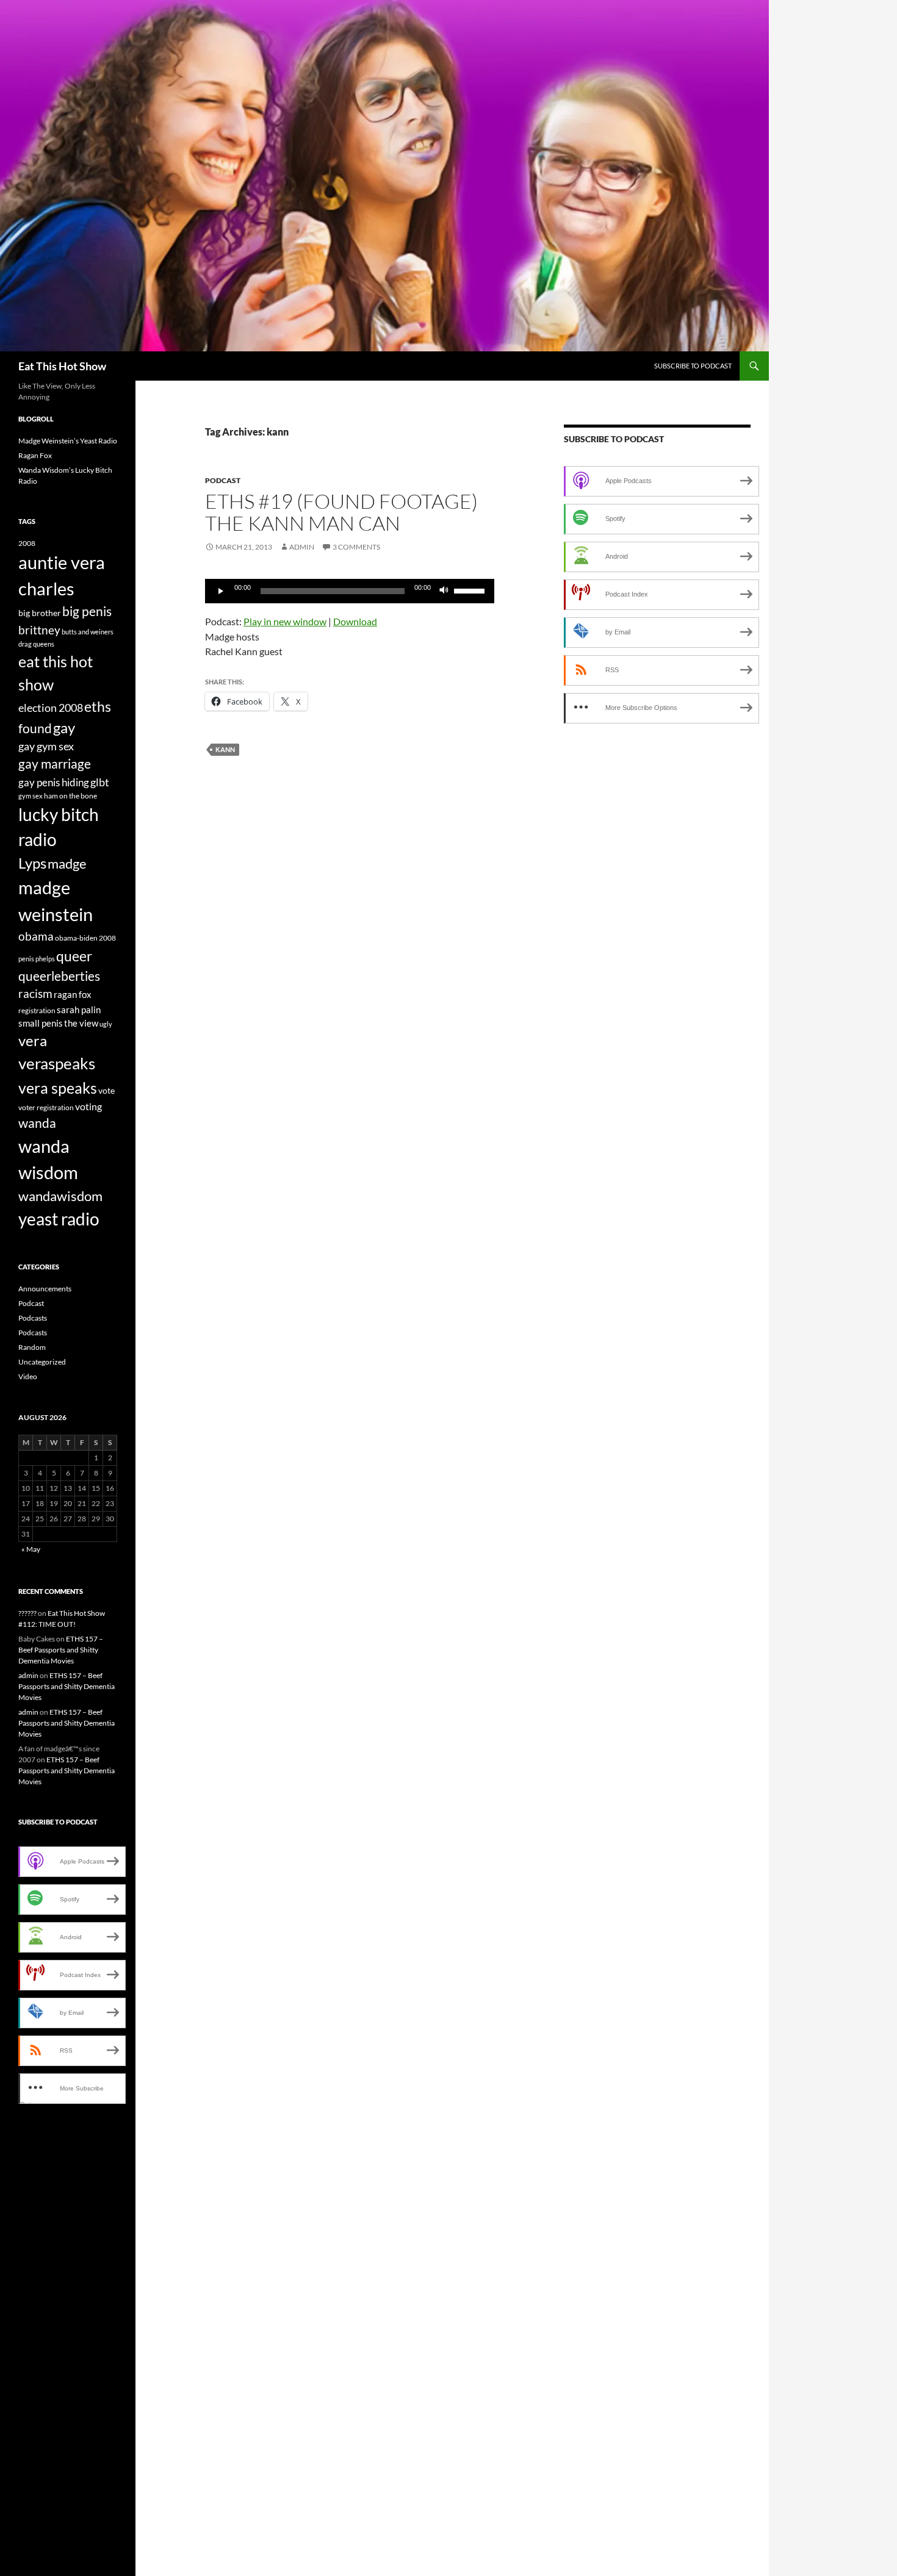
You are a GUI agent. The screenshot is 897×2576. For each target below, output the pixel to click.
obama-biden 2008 (85, 938)
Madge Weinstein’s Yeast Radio (68, 441)
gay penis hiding (54, 782)
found (35, 728)
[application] (350, 591)
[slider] (471, 590)
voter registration (46, 1107)
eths (98, 706)
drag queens (36, 644)
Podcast (223, 480)
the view (81, 1023)
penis (26, 959)
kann (225, 749)
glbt (100, 782)
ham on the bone (70, 796)
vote (106, 1090)
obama (36, 936)
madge (67, 863)
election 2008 (51, 708)
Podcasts (33, 1318)
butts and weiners (88, 632)
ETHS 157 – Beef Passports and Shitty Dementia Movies (61, 1650)
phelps (45, 959)
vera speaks (58, 1088)
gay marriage (55, 764)
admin (302, 547)
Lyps (32, 863)
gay (64, 728)
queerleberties (59, 976)
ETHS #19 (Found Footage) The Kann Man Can (341, 512)
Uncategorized (42, 1362)
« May (31, 1549)
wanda (37, 1123)
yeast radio (59, 1219)
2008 (27, 543)
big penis (87, 611)
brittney (39, 630)
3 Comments (356, 547)
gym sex (31, 796)
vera (33, 1041)
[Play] (221, 591)
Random (32, 1347)
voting (88, 1106)
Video (28, 1376)
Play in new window (285, 621)
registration (37, 1010)
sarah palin (79, 1010)
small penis (41, 1023)
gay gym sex (46, 746)
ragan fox (73, 994)
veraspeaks (57, 1063)
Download (355, 621)
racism (35, 993)
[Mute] (444, 591)
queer (74, 956)
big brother (40, 613)
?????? (27, 1613)
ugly (106, 1024)
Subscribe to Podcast (693, 366)
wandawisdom (60, 1196)
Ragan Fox (35, 455)
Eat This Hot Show (62, 366)
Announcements (45, 1289)
